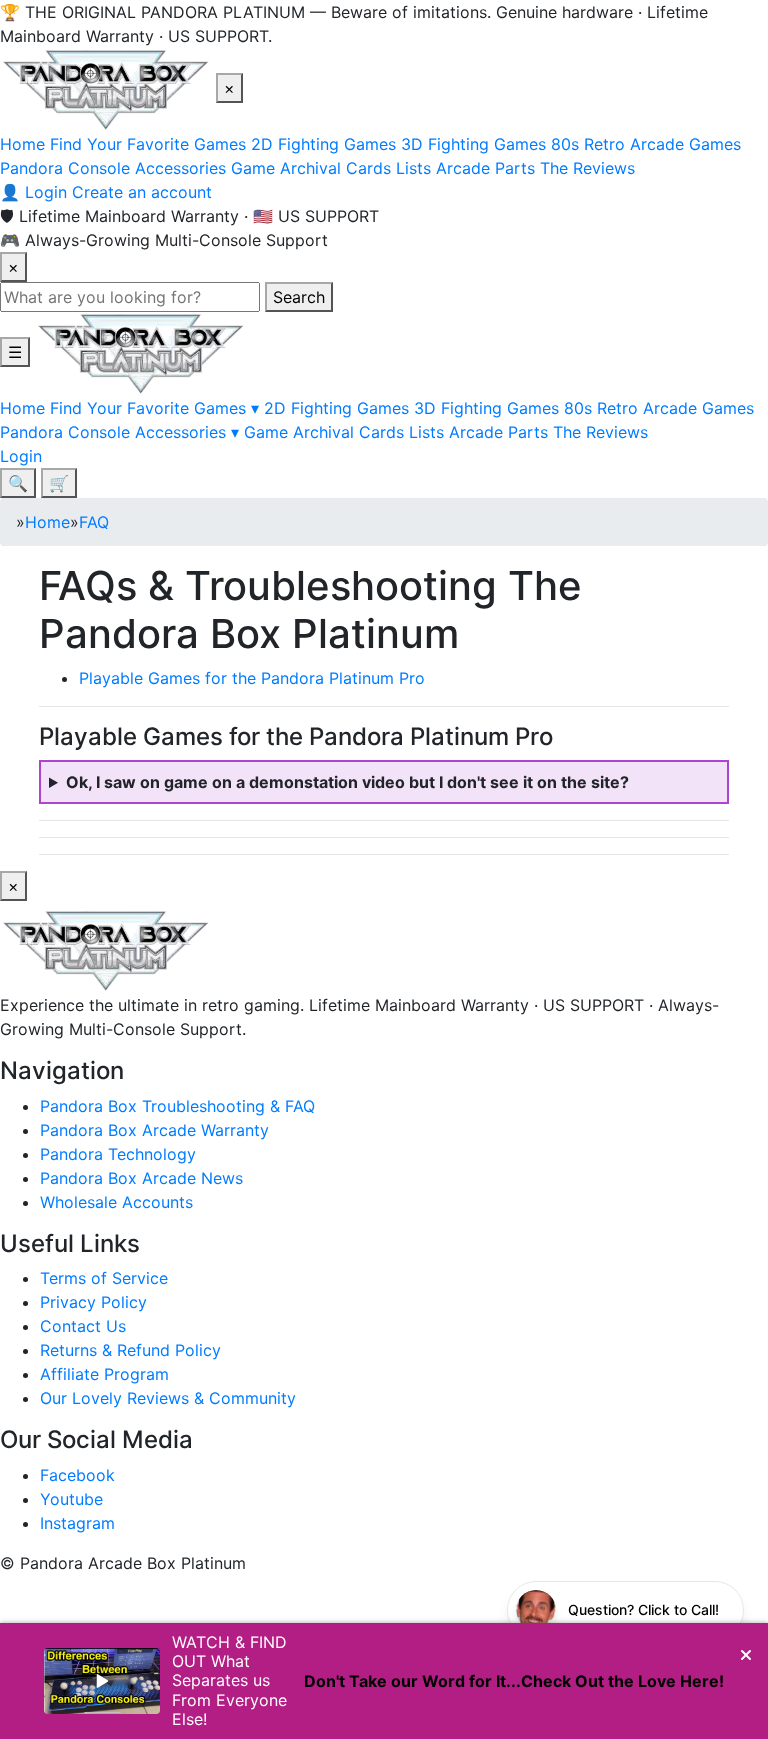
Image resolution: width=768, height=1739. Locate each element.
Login (21, 456)
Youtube (71, 1499)
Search (299, 297)
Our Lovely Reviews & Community (168, 1398)
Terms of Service (104, 1278)
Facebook (77, 1475)
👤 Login (33, 192)
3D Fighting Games (473, 144)
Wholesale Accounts (116, 1202)
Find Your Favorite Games (148, 144)
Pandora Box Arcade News (141, 1178)
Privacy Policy (93, 1302)
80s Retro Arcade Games (646, 144)
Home (22, 144)
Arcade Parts (485, 168)
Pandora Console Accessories (113, 168)
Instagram (77, 1523)
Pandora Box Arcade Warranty (154, 1130)
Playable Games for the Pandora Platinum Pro (252, 678)
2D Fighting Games (323, 144)
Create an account (142, 192)
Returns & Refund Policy (130, 1350)
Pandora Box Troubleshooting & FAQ (177, 1106)
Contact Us (83, 1326)
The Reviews (587, 168)
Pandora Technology (118, 1154)
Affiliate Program (104, 1374)
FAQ (94, 522)
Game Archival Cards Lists (331, 168)
